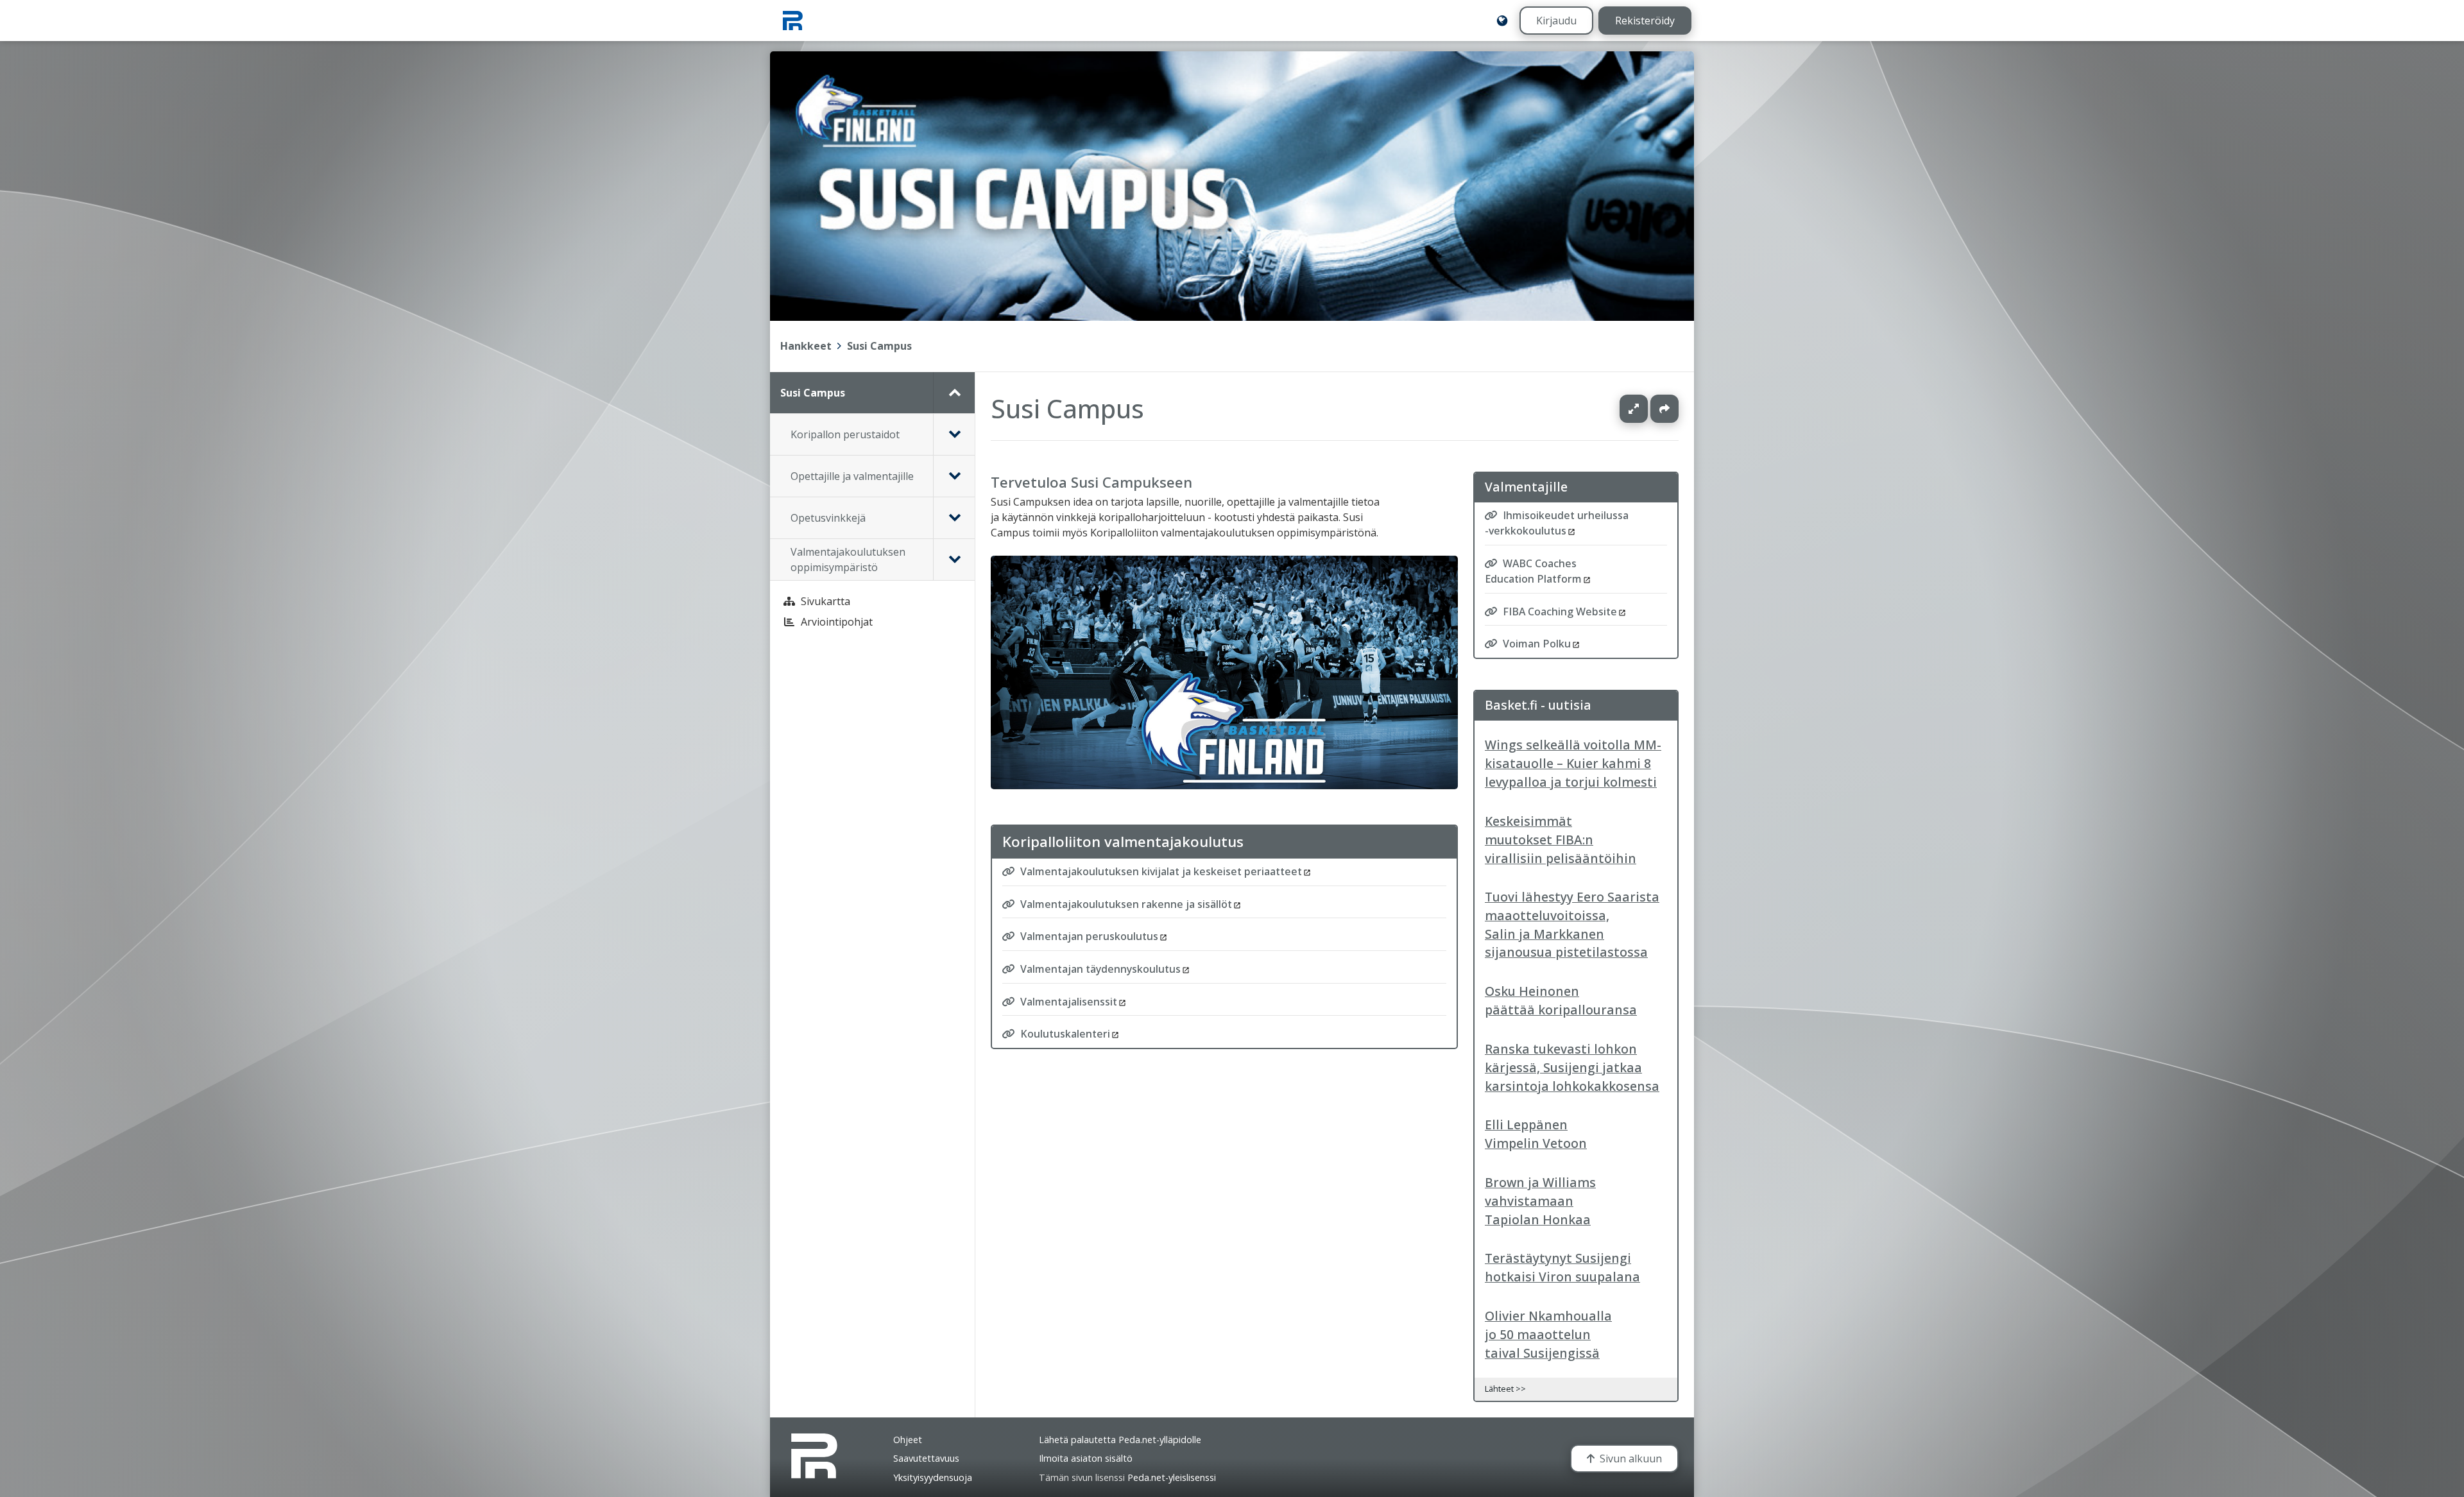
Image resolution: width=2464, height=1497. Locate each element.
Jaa (1664, 409)
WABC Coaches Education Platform (1533, 571)
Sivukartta (826, 601)
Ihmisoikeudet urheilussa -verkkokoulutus (1557, 524)
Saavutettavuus (926, 1458)
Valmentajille (1526, 487)
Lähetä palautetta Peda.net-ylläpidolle (1120, 1440)
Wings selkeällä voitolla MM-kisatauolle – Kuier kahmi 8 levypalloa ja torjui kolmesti (1573, 763)
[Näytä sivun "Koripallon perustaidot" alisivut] (954, 434)
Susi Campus (879, 346)
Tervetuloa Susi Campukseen (1091, 482)
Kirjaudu (1556, 21)
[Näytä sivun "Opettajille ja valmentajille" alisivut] (954, 476)
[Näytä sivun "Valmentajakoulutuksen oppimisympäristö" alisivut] (954, 560)
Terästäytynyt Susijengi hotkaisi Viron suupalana (1562, 1267)
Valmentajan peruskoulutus (1089, 936)
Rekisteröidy (1645, 21)
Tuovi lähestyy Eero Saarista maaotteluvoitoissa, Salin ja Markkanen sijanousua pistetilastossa (1572, 924)
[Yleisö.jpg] (1224, 786)
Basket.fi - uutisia (1538, 705)
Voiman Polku (1537, 644)
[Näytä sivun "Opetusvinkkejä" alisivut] (954, 518)
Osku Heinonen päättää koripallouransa (1561, 1000)
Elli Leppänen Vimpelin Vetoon (1536, 1134)
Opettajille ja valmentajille (852, 476)
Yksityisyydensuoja (933, 1477)
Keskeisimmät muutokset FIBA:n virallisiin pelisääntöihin (1561, 840)
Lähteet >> (1505, 1389)
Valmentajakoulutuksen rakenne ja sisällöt (1126, 903)
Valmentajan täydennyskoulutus (1100, 969)
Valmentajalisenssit (1069, 1001)
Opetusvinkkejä (828, 518)
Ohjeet (908, 1440)
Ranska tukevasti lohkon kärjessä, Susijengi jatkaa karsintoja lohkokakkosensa (1572, 1067)
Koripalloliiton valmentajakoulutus (1123, 842)
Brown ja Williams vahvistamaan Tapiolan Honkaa (1540, 1201)
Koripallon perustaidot (845, 434)
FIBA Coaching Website (1560, 612)
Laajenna (1646, 409)
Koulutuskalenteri (1065, 1034)
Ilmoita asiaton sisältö (1086, 1458)
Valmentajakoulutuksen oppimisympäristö (848, 560)
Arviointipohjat (837, 622)
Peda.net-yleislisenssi (1172, 1477)
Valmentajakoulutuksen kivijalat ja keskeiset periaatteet (1161, 871)
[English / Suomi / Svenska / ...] (1502, 21)
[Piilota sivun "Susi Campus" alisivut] (954, 393)
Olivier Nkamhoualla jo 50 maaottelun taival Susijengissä (1548, 1334)
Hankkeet (806, 346)
